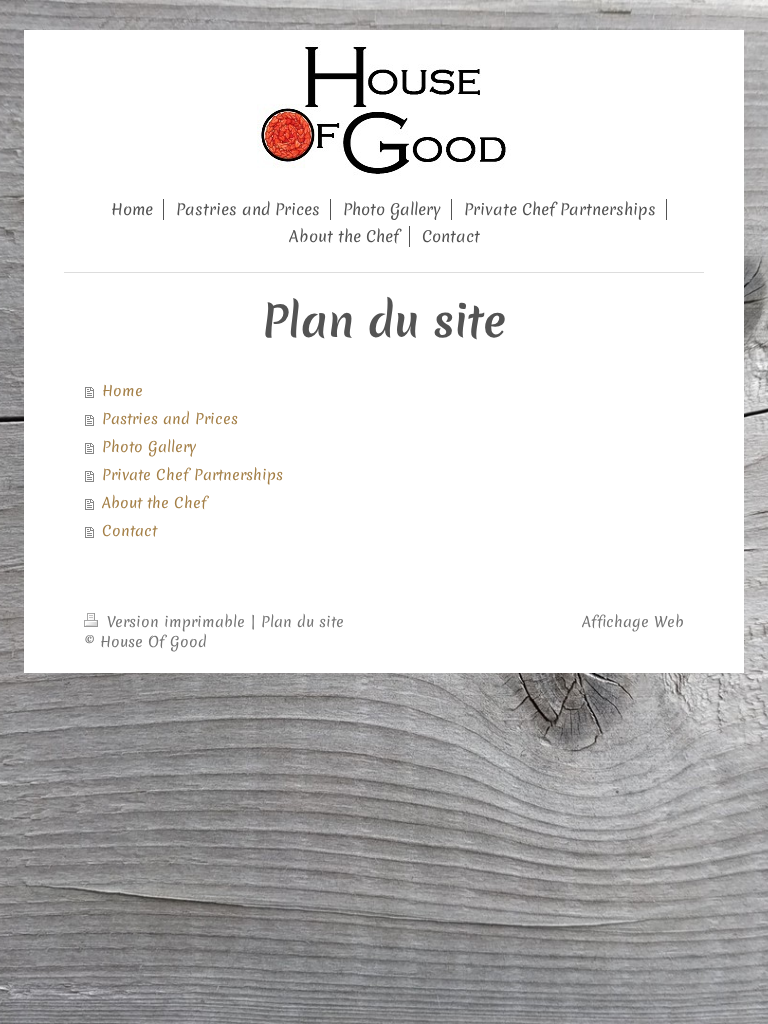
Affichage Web (633, 622)
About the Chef (154, 503)
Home (122, 391)
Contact (129, 531)
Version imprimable (176, 622)
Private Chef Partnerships (192, 475)
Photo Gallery (149, 447)
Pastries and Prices (170, 419)
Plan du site (302, 622)
